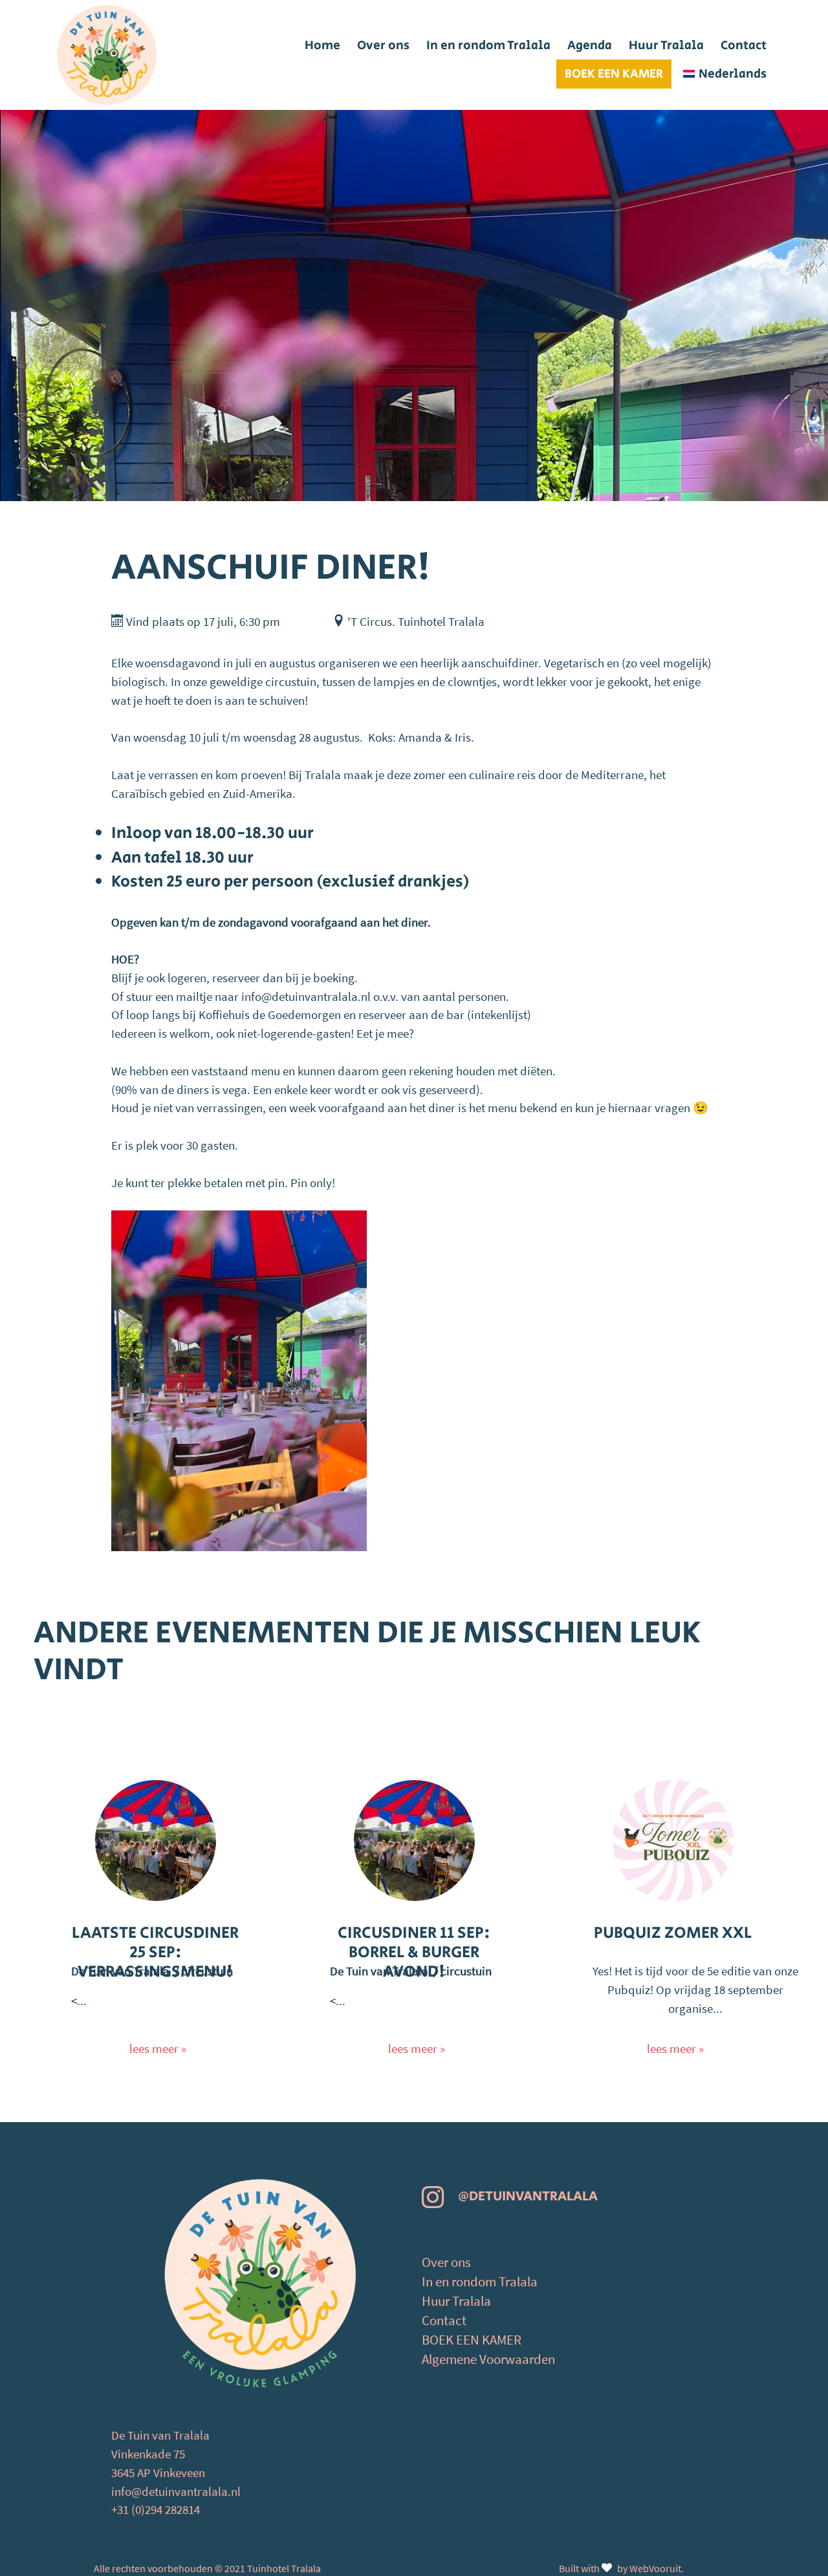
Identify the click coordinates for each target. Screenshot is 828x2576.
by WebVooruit (649, 2568)
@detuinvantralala (528, 2196)
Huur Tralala (456, 2301)
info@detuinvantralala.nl (176, 2491)
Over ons (446, 2262)
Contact (444, 2321)
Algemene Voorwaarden (488, 2359)
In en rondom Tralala (480, 2282)
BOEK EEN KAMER (472, 2340)
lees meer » (158, 2048)
